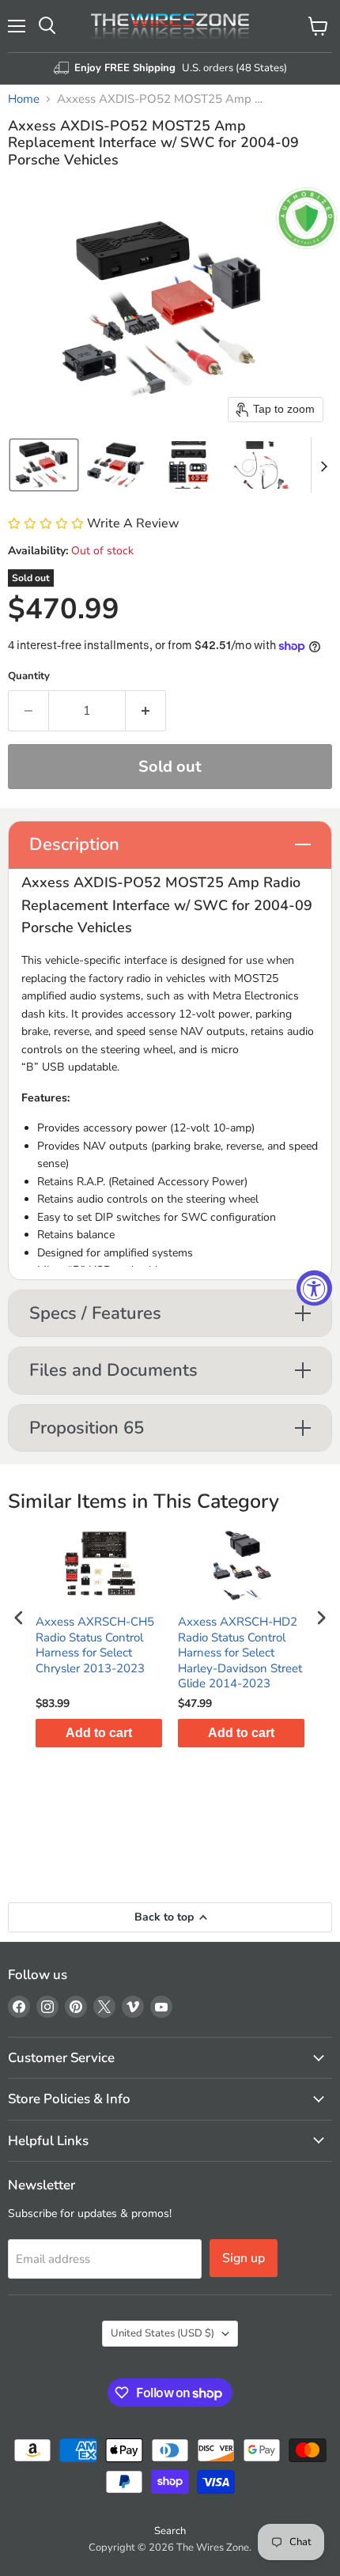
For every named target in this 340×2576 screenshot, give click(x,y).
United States (162, 2333)
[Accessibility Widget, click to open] (314, 1288)
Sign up (244, 2258)
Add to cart (99, 1733)
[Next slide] (323, 465)
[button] (44, 465)
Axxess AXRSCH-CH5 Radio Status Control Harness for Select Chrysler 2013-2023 (95, 1645)
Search (170, 2531)
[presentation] (19, 1617)
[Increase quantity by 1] (146, 711)
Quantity (29, 676)
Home (24, 99)
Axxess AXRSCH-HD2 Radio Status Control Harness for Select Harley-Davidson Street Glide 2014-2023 (240, 1653)
